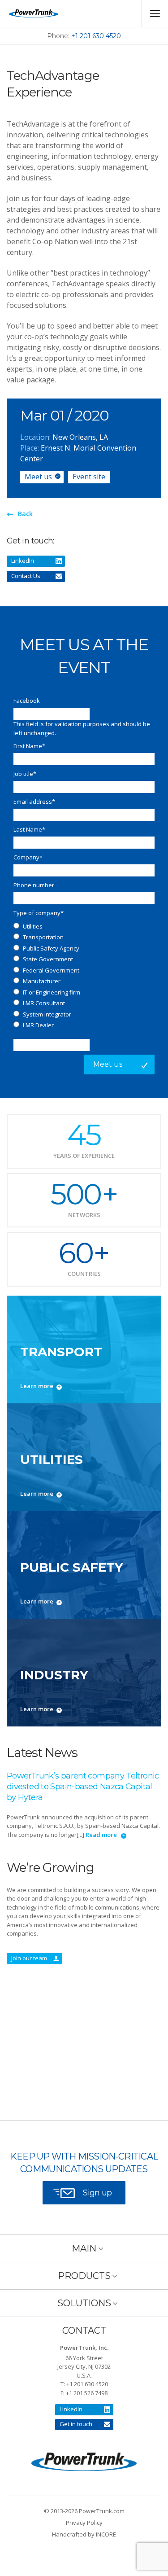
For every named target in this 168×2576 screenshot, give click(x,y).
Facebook (27, 701)
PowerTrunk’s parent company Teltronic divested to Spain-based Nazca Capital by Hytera (83, 1787)
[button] (84, 2248)
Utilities (33, 926)
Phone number (34, 885)
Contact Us (26, 576)
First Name (29, 746)
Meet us (38, 477)
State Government (48, 959)
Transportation (43, 937)
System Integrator (47, 1014)
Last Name (29, 829)
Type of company (39, 913)
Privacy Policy (84, 2523)
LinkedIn (23, 561)
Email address (34, 802)
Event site (89, 477)
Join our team (29, 1958)
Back (25, 514)
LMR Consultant (44, 1003)
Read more (101, 1835)
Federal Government (51, 970)
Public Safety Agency (51, 948)
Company (28, 857)
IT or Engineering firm (52, 992)
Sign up (97, 2193)
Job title (25, 774)
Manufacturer (42, 981)
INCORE (106, 2534)
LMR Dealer (38, 1025)
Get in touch (76, 2424)
